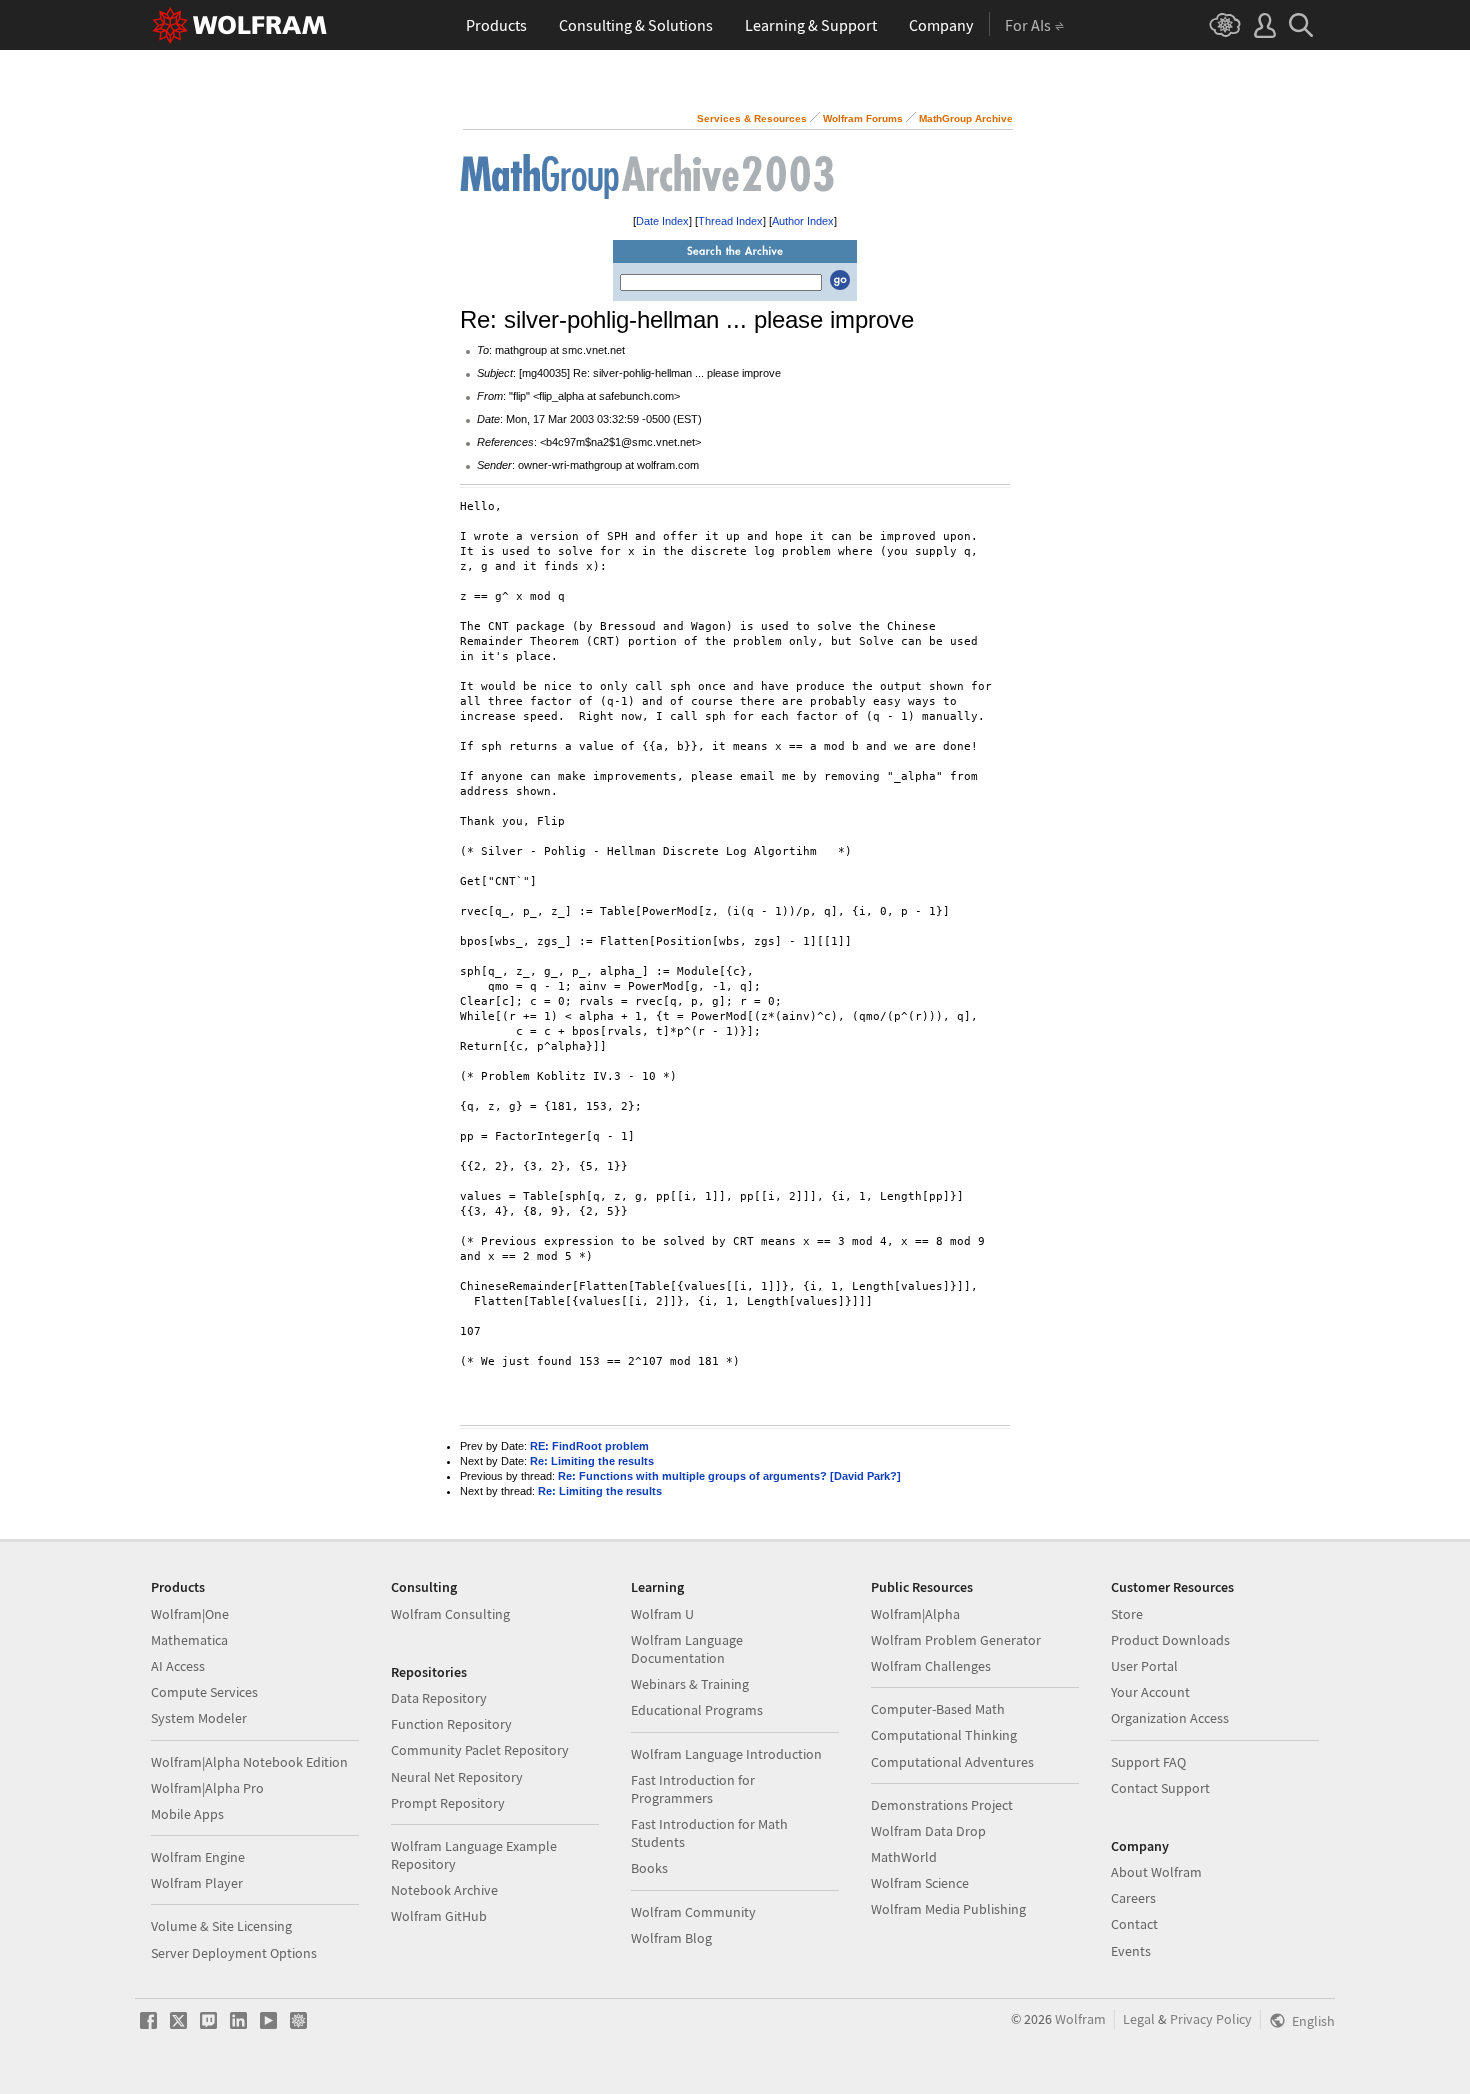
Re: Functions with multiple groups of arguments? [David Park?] (729, 1476)
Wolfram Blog (671, 1938)
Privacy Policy (1211, 2019)
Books (649, 1868)
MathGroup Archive (966, 118)
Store (1127, 1614)
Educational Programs (697, 1710)
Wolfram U (662, 1614)
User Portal (1144, 1666)
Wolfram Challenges (931, 1666)
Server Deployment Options (234, 1953)
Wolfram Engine (198, 1857)
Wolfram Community (693, 1912)
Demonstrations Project (942, 1805)
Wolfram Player (197, 1883)
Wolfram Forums (863, 118)
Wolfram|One (190, 1614)
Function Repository (451, 1724)
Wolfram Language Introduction (726, 1754)
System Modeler (199, 1718)
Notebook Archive (444, 1890)
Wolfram (1080, 2019)
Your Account (1150, 1692)
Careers (1133, 1898)
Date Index (662, 221)
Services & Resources (752, 118)
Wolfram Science (920, 1883)
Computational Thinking (944, 1735)
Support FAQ (1148, 1762)
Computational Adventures (952, 1762)
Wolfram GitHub (439, 1916)
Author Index (803, 221)
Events (1131, 1951)
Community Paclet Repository (480, 1750)
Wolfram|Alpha (915, 1614)
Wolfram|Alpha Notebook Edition (249, 1762)
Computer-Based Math (938, 1709)
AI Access (178, 1666)
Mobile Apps (187, 1814)
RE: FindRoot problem (589, 1446)
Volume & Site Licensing (221, 1926)
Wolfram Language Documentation (687, 1649)
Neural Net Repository (457, 1777)
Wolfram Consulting (450, 1614)
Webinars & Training (690, 1684)
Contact (1134, 1924)
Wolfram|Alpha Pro (207, 1788)
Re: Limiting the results (592, 1461)
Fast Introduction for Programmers (693, 1789)
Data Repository (439, 1698)
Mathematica (189, 1640)
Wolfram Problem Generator (956, 1640)
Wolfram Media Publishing (948, 1909)
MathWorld (904, 1857)
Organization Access (1170, 1718)
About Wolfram (1156, 1872)
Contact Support (1160, 1788)
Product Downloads (1170, 1640)
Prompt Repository (448, 1803)
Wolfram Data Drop (928, 1831)
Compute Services (204, 1692)
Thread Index (730, 221)
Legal (1139, 2019)
